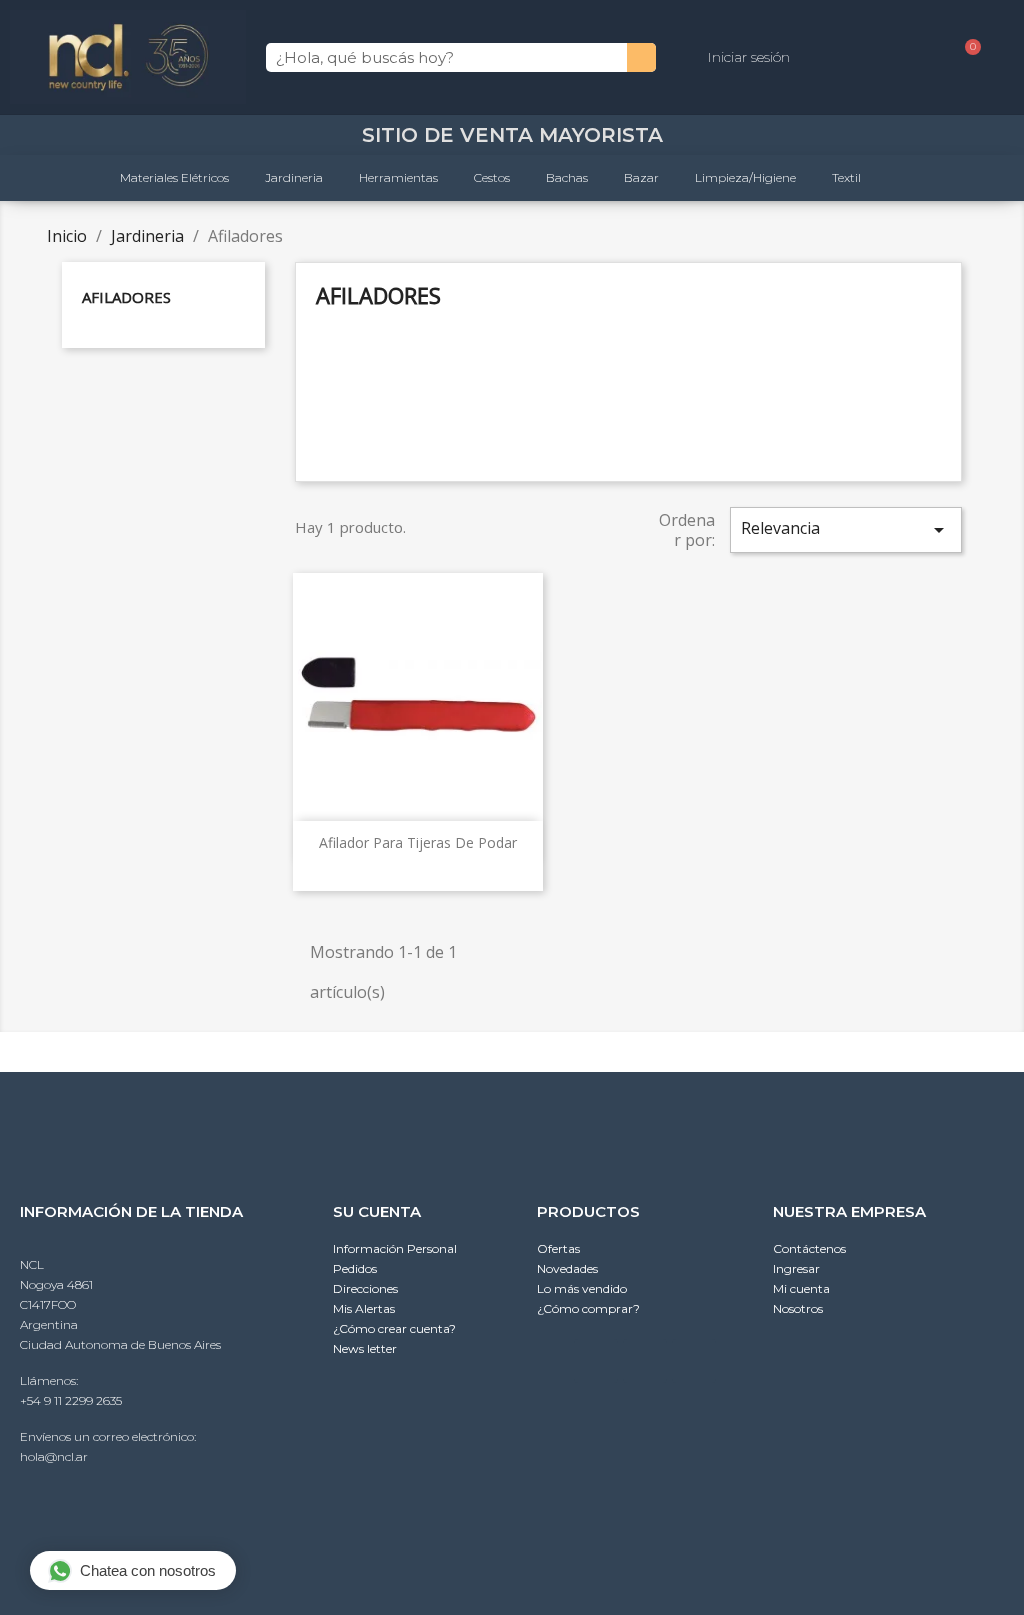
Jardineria (294, 177)
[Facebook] (694, 1361)
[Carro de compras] (965, 57)
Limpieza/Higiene (745, 177)
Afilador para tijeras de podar (418, 842)
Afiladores (126, 297)
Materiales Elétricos (174, 177)
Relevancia (846, 529)
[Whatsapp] (596, 1361)
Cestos (492, 177)
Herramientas (398, 177)
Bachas (567, 177)
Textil (846, 177)
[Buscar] (641, 57)
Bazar (641, 177)
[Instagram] (645, 1361)
